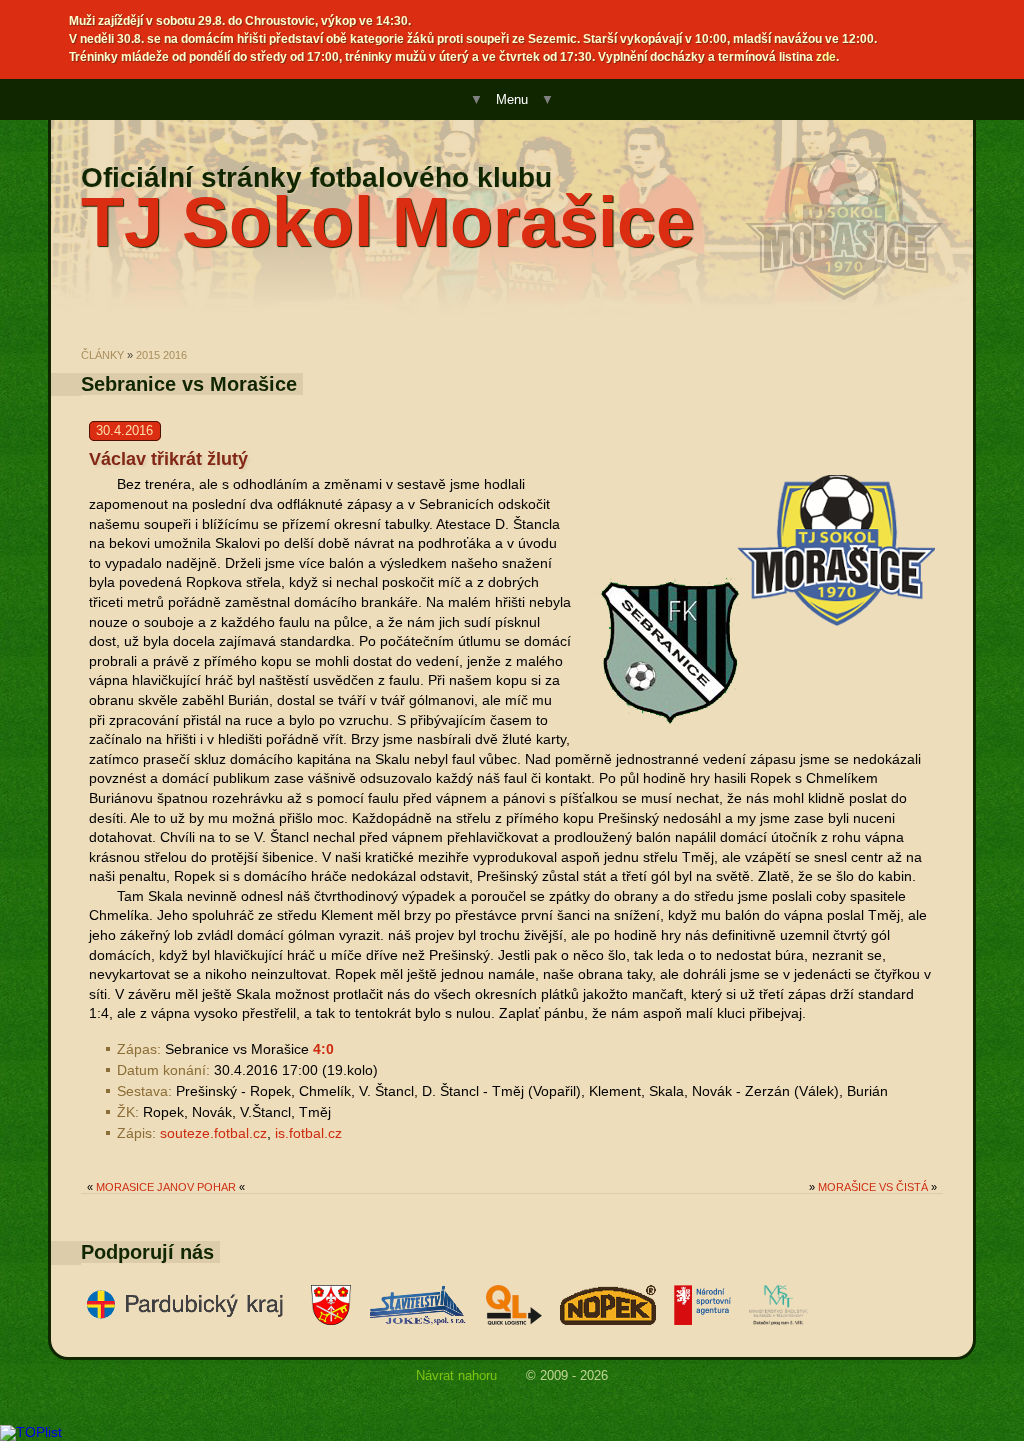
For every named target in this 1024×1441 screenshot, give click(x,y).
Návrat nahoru (456, 1375)
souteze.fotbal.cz (213, 1133)
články (102, 355)
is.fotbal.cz (308, 1133)
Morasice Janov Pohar (166, 1187)
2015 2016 (161, 355)
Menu (512, 99)
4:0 (323, 1049)
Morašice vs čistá (873, 1187)
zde (826, 57)
